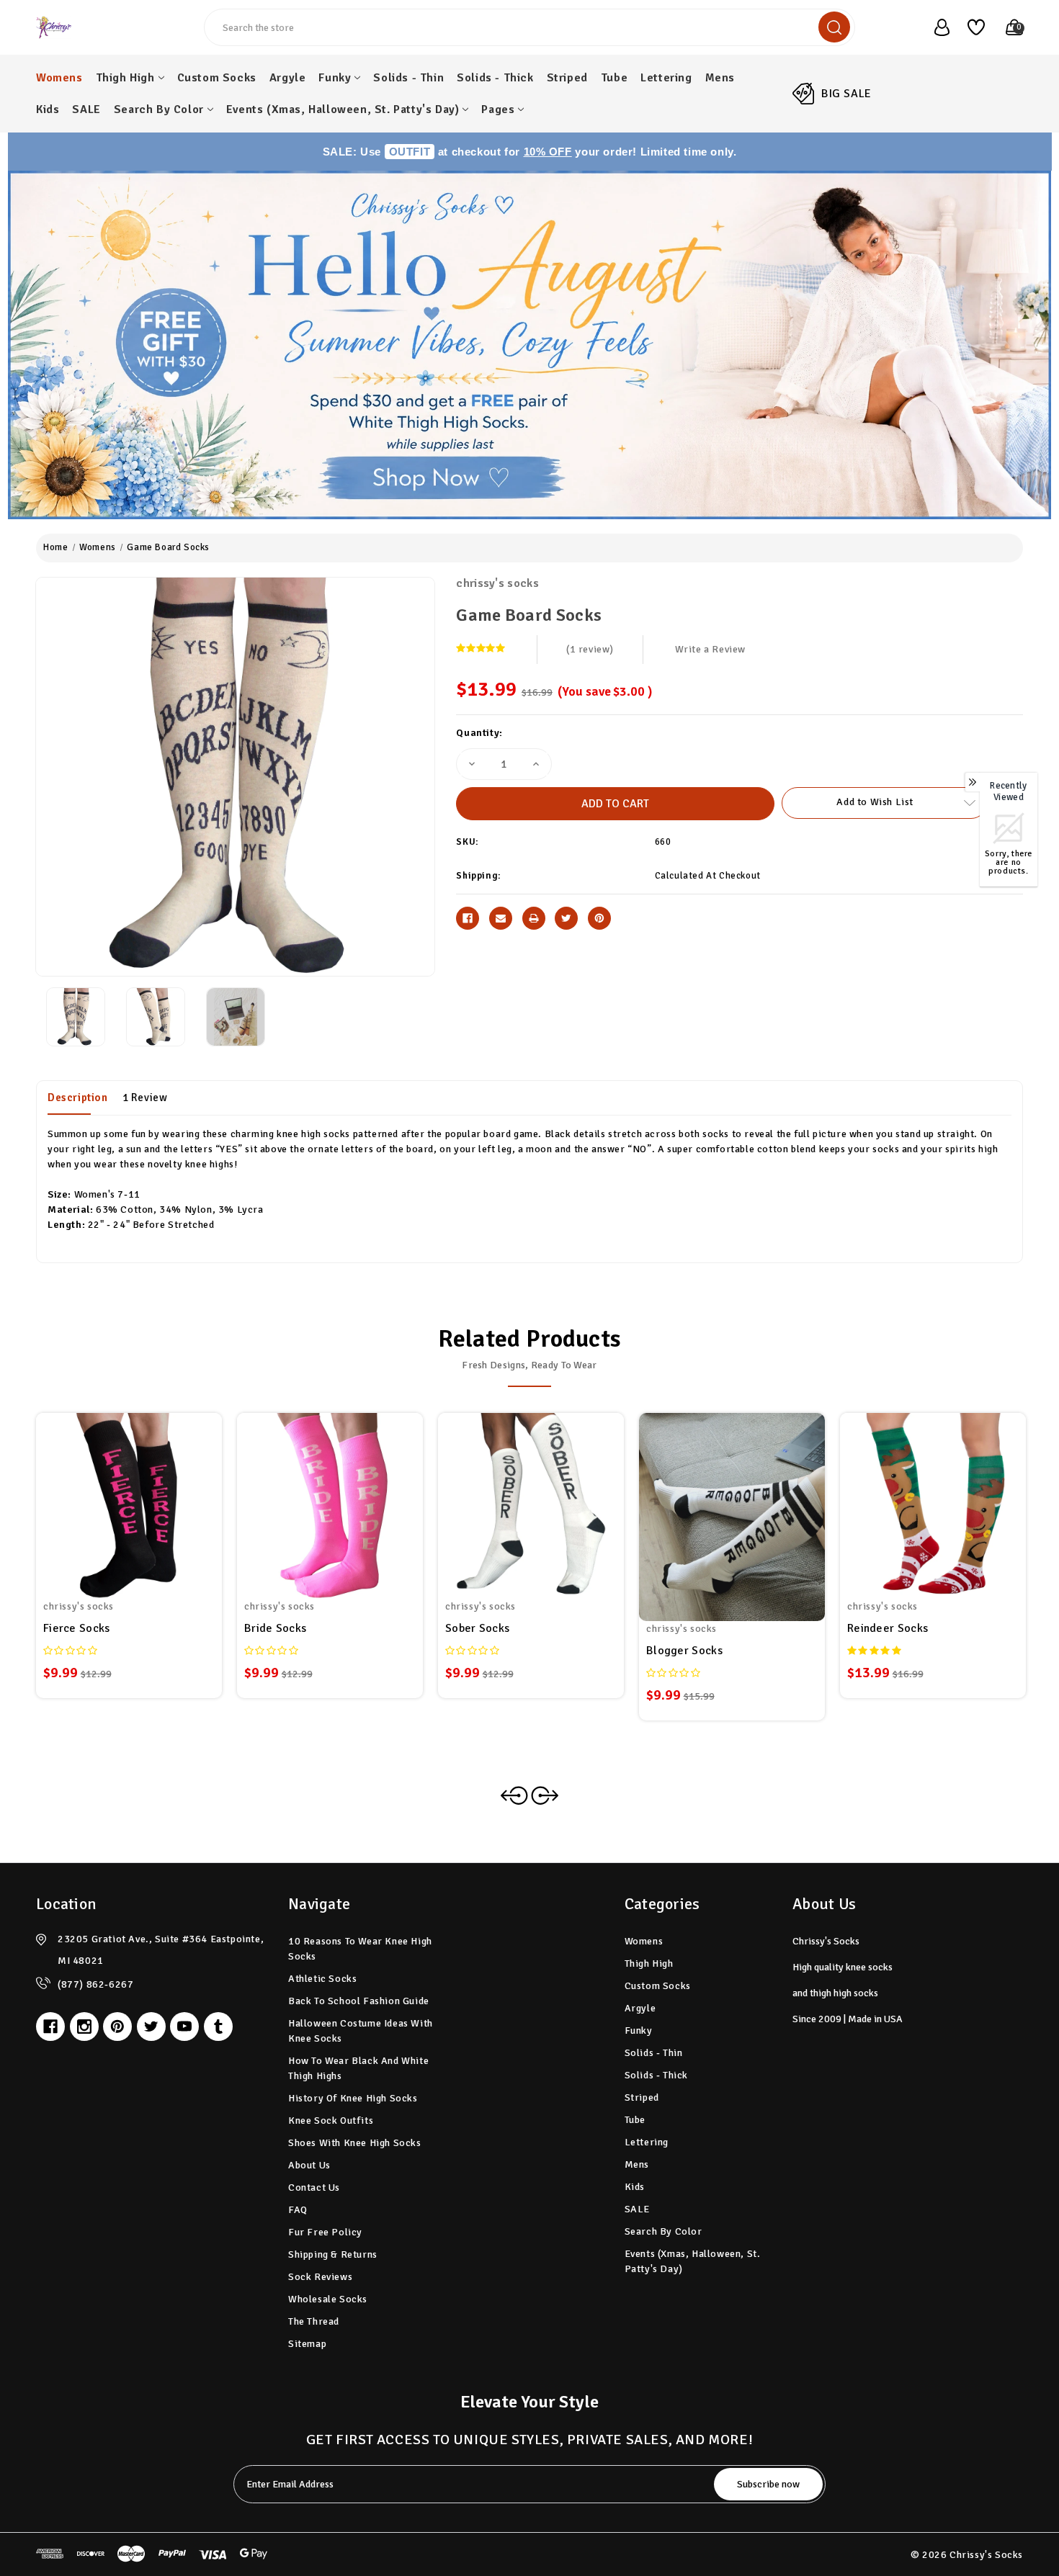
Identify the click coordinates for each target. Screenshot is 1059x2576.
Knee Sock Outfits (331, 2121)
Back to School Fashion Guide (359, 2001)
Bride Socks (275, 1628)
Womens (59, 78)
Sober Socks (477, 1628)
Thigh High (125, 78)
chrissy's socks (497, 583)
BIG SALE (846, 94)
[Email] (501, 918)
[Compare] (146, 1496)
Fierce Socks (77, 1628)
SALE (86, 109)
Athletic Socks (322, 1979)
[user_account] (934, 27)
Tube (614, 78)
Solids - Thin (408, 78)
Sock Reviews (320, 2277)
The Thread (314, 2321)
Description (78, 1098)
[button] (530, 345)
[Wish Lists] (971, 27)
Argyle (288, 78)
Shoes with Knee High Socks (355, 2143)
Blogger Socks (684, 1651)
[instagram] (84, 2027)
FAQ (298, 2210)
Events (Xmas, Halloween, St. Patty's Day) (343, 109)
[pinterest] (117, 2027)
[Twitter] (566, 918)
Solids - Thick (495, 78)
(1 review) (590, 649)
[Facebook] (468, 918)
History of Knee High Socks (353, 2098)
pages (498, 109)
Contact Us (314, 2187)
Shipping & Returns (333, 2254)
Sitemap (307, 2344)
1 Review (145, 1098)
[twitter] (151, 2027)
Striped (567, 78)
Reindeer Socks (888, 1628)
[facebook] (50, 2027)
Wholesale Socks (328, 2299)
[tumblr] (218, 2027)
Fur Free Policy (325, 2232)
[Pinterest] (599, 918)
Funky (335, 78)
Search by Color (159, 109)
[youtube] (184, 2027)
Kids (48, 109)
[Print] (534, 918)
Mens (720, 78)
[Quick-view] (112, 1496)
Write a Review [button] (710, 649)
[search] (834, 27)
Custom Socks (217, 78)
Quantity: (479, 733)
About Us (309, 2165)
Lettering (666, 78)
